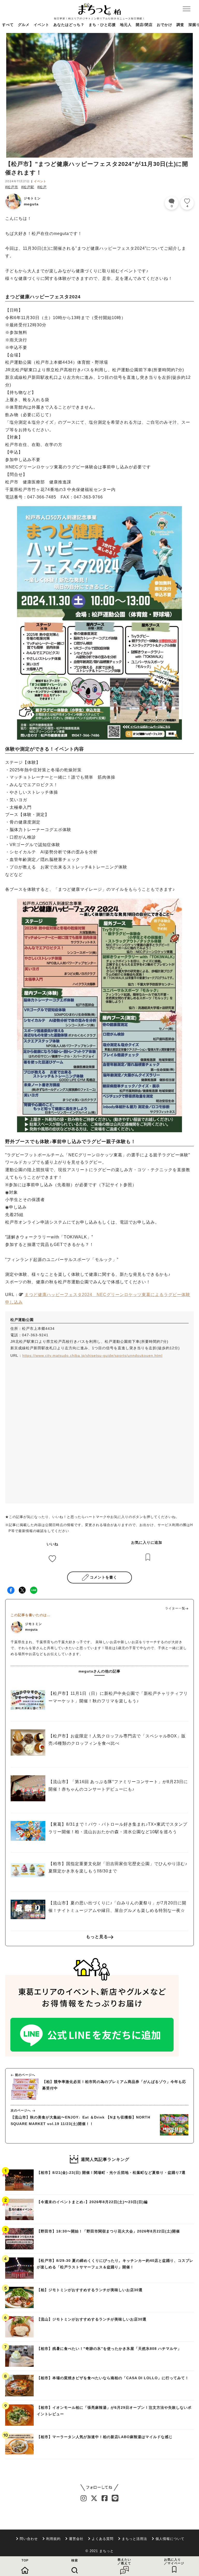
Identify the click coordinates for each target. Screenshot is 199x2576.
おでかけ (165, 25)
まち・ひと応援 (102, 25)
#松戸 (42, 187)
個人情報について (170, 2539)
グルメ (24, 25)
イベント (41, 25)
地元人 (126, 25)
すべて (8, 25)
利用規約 (53, 2539)
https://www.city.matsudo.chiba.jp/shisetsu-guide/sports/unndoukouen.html (92, 1356)
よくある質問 (103, 2539)
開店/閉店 (144, 25)
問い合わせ (29, 2539)
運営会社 (76, 2539)
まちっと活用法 (134, 2539)
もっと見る (97, 1937)
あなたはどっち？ (69, 25)
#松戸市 (12, 187)
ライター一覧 (175, 1608)
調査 (180, 25)
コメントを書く (104, 1577)
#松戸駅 (28, 187)
